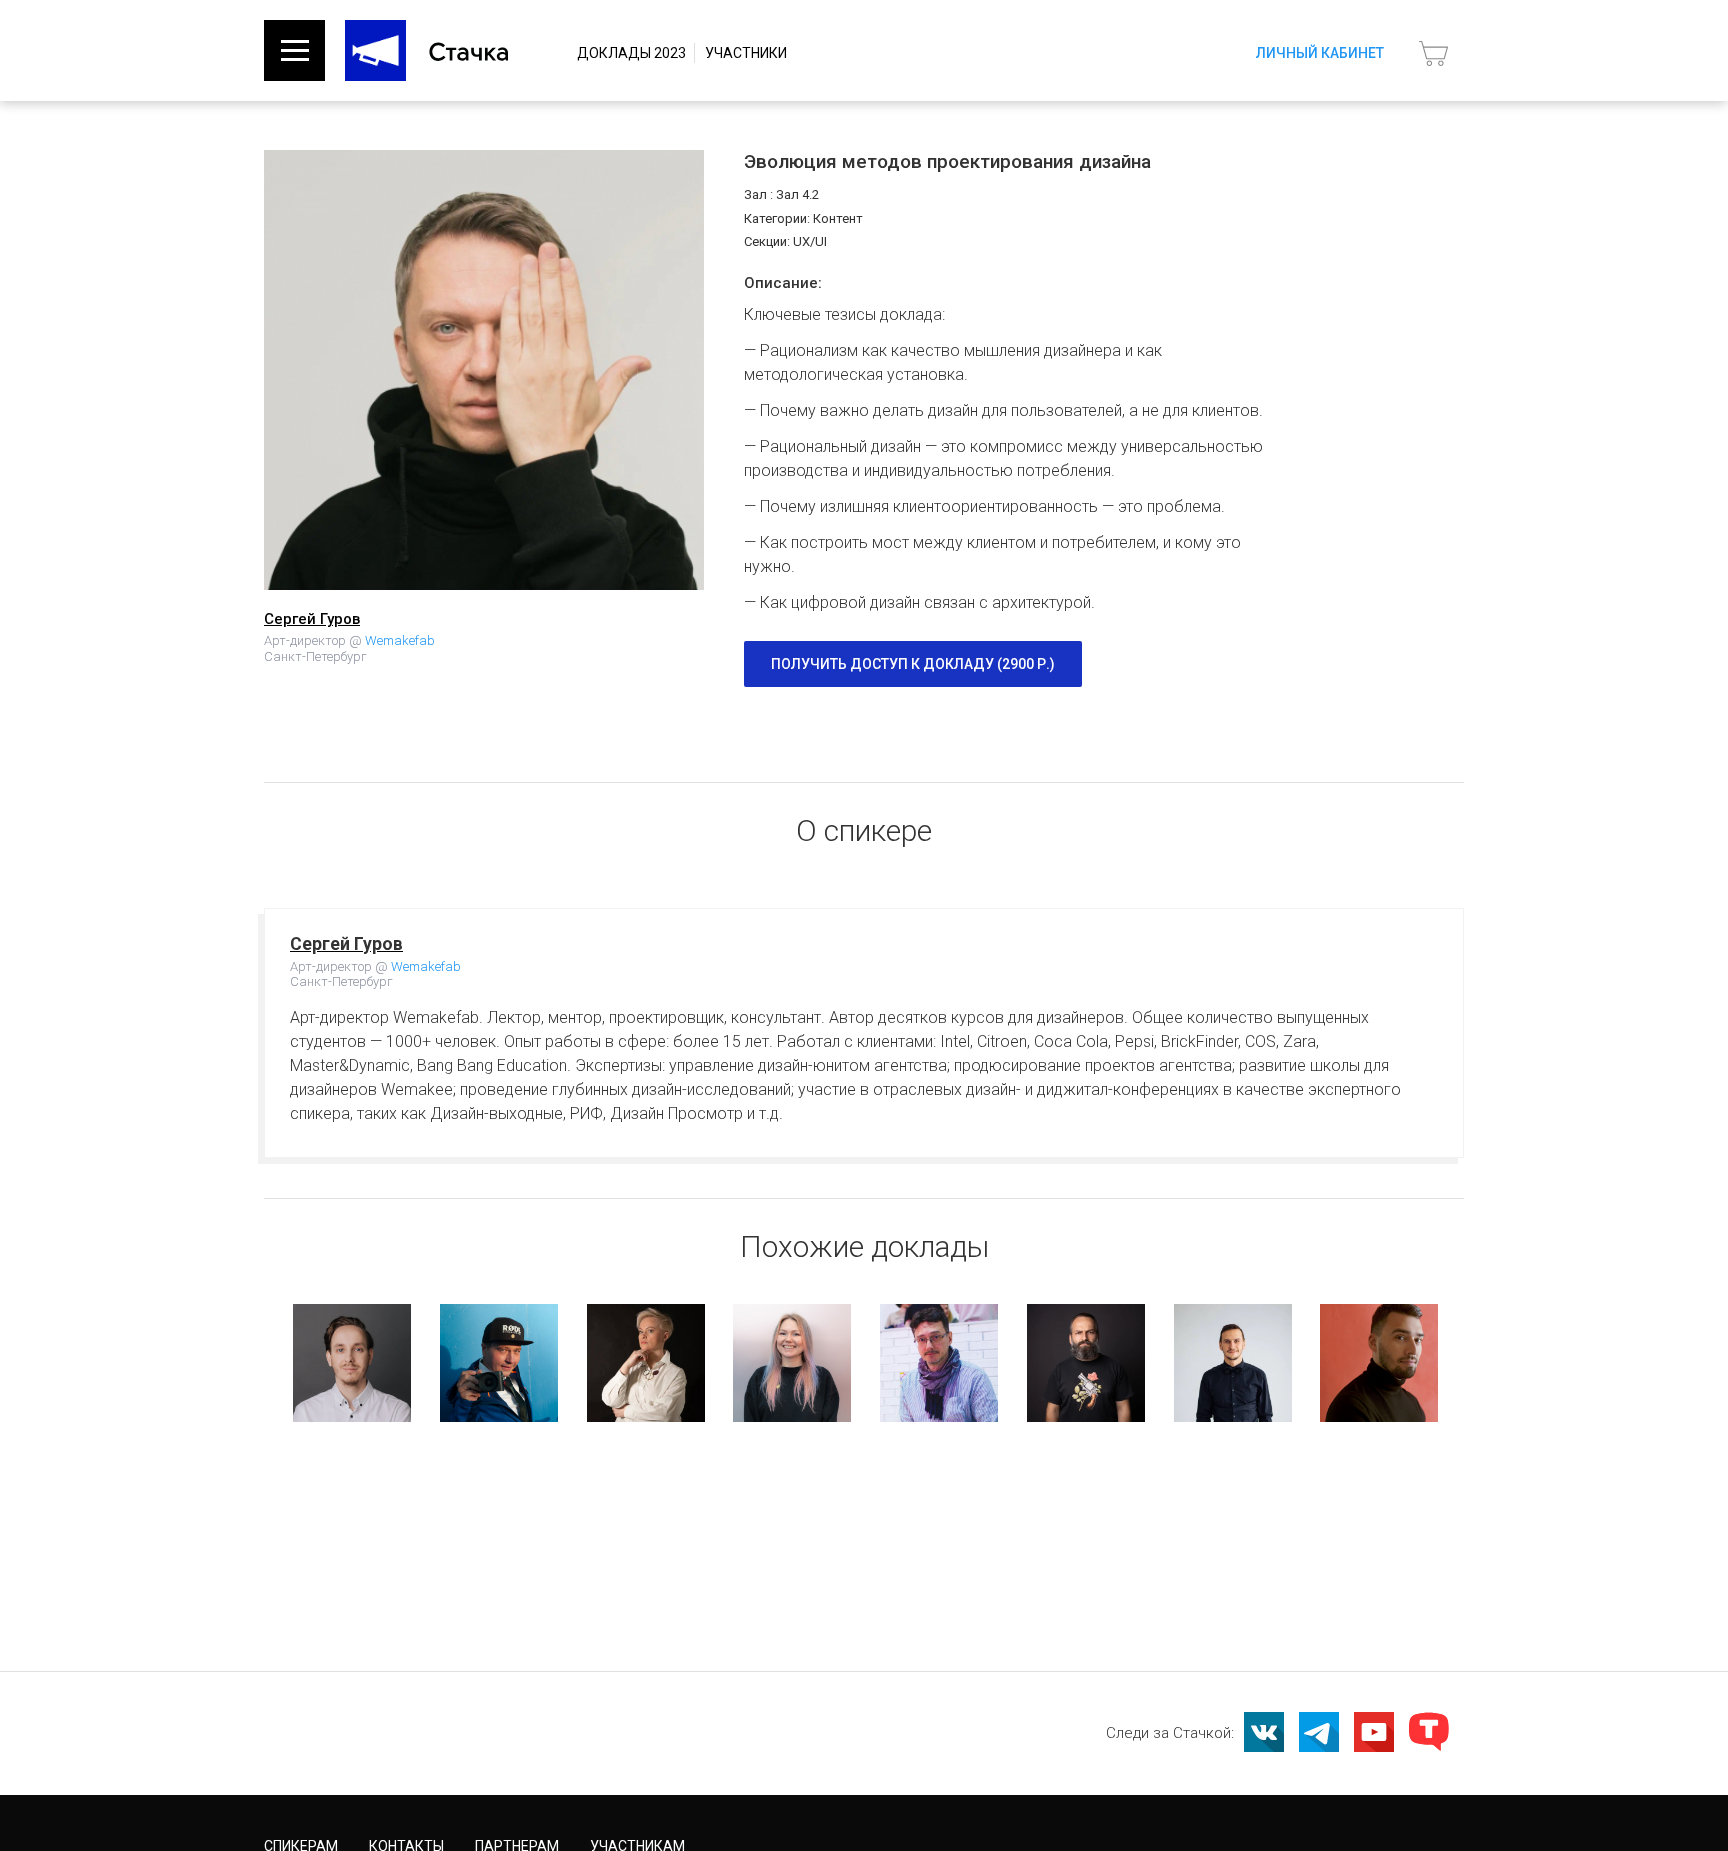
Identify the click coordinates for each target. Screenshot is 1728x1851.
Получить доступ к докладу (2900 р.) (913, 664)
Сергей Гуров (312, 619)
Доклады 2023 (631, 53)
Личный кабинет (1320, 53)
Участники (746, 53)
